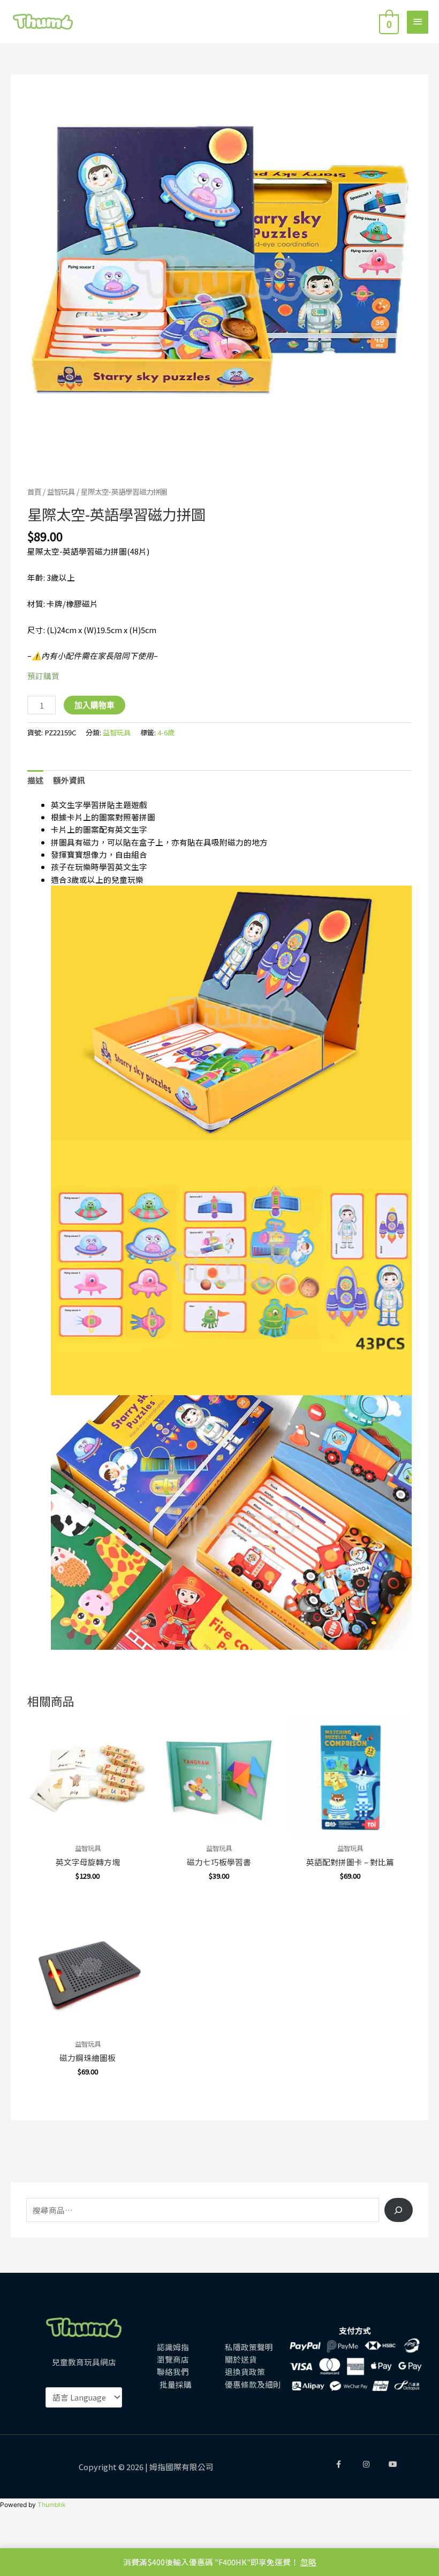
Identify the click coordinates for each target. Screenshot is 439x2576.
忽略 (308, 2562)
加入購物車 (94, 705)
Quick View (88, 1828)
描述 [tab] (35, 780)
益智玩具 (61, 491)
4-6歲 (166, 732)
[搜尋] (399, 2210)
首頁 (34, 491)
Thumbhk (52, 2505)
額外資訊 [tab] (69, 780)
